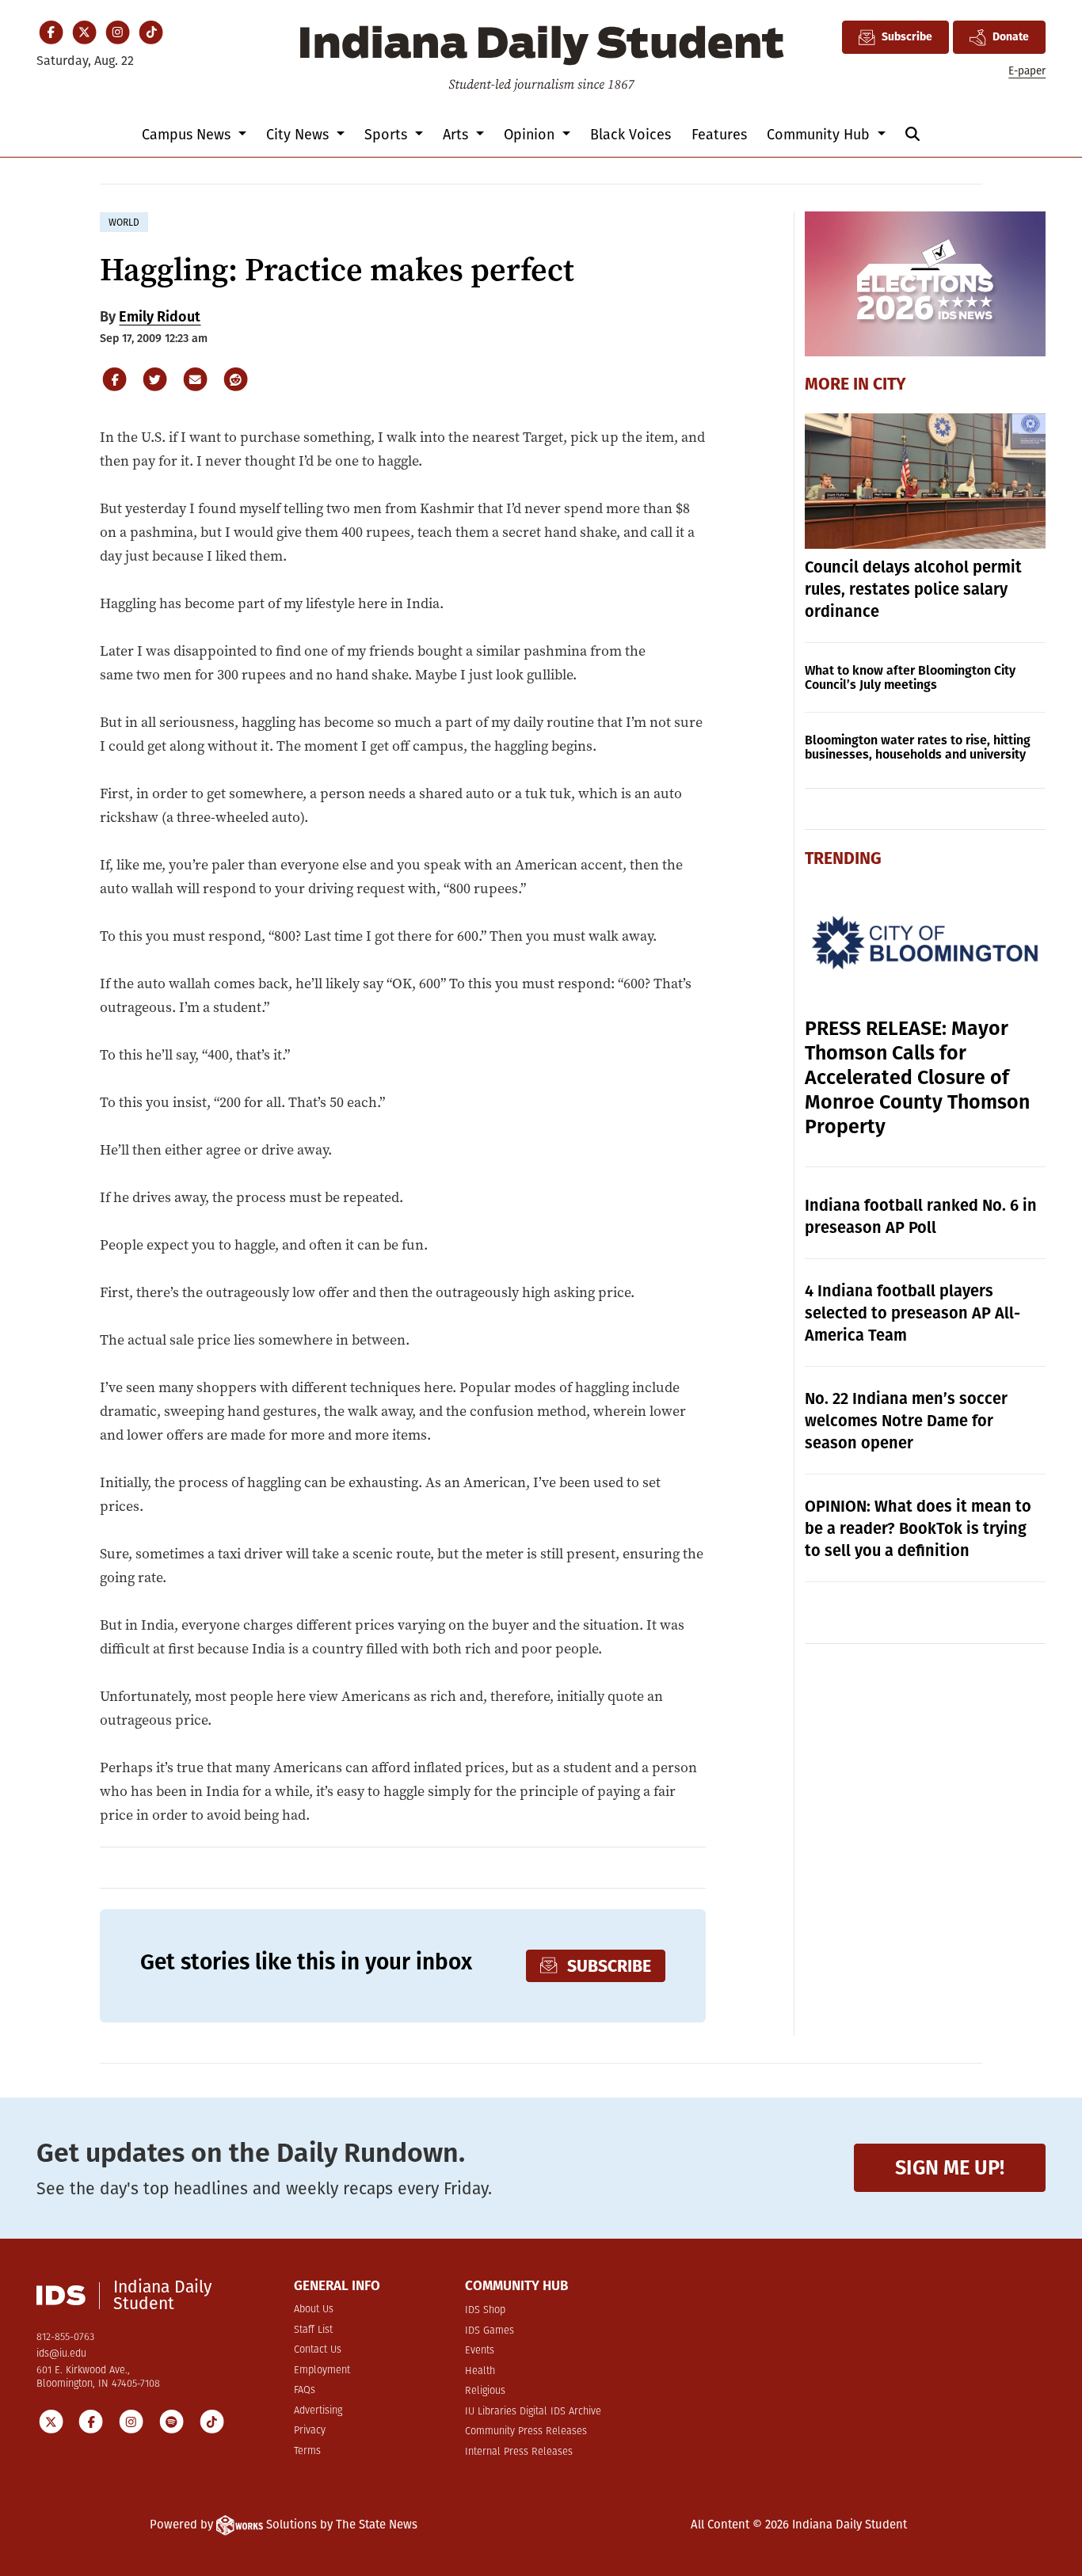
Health (480, 2371)
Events (480, 2351)
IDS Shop (485, 2310)
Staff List (313, 2330)
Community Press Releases (526, 2431)
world (124, 223)
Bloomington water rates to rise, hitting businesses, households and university (918, 747)
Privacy (310, 2431)
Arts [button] (457, 135)
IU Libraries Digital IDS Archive (533, 2412)
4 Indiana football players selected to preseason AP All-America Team (912, 1313)
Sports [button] (388, 135)
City (890, 384)
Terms (307, 2451)
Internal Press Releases (519, 2452)
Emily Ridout (160, 317)
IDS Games (490, 2331)
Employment (322, 2371)
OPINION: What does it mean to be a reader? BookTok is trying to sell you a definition (918, 1528)
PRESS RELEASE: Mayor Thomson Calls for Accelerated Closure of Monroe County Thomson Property (917, 1078)
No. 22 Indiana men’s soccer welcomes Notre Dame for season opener (906, 1421)
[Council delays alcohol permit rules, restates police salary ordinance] (926, 481)
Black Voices (631, 135)
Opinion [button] (531, 135)
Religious (485, 2391)
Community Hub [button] (820, 135)
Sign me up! (950, 2168)
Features (719, 135)
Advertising (318, 2411)
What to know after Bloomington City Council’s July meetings (910, 677)
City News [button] (299, 135)
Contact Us (318, 2350)
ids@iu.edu (61, 2354)
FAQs (305, 2390)
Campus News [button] (188, 135)
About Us (314, 2310)
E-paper (1027, 71)
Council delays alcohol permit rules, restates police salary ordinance (913, 589)
